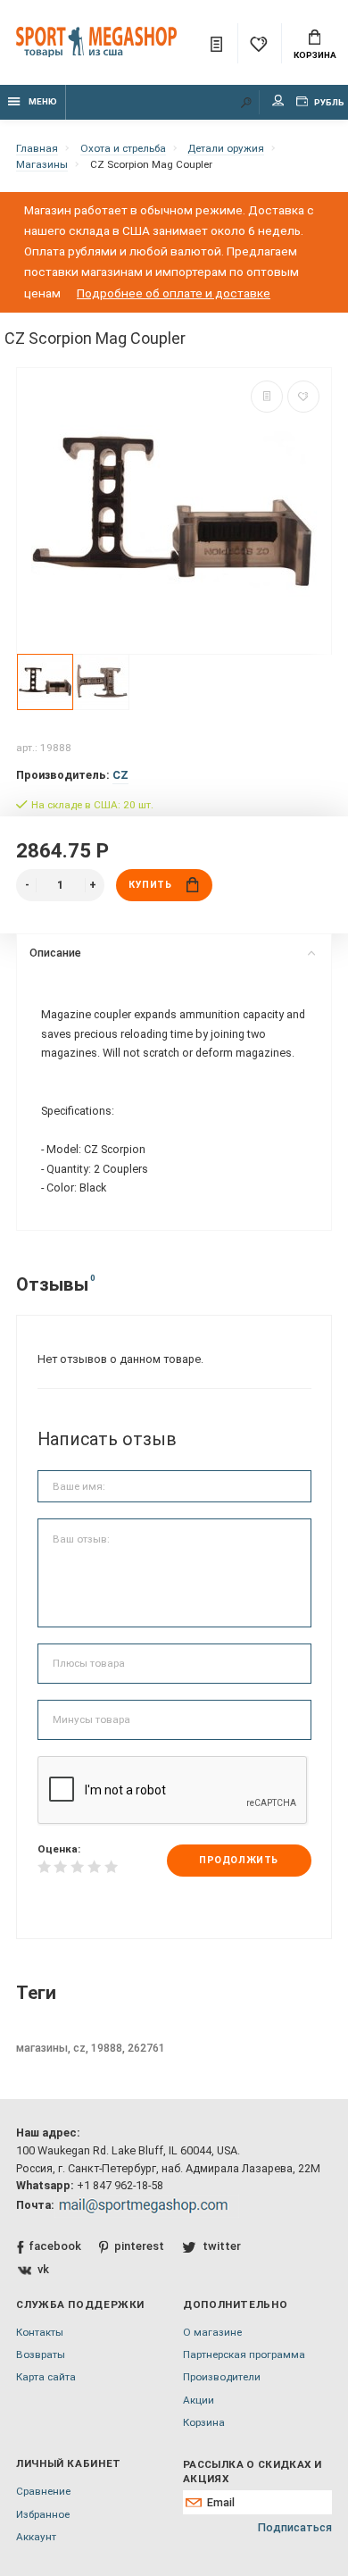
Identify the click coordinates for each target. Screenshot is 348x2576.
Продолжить (238, 1860)
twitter (221, 2246)
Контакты (40, 2332)
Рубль (328, 102)
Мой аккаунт (278, 102)
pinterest (139, 2246)
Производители (222, 2377)
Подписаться (295, 2527)
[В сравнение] (267, 397)
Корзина (315, 55)
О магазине (212, 2332)
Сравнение (43, 2491)
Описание (55, 953)
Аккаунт (36, 2537)
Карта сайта (46, 2377)
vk (43, 2269)
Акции (199, 2400)
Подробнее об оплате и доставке (174, 293)
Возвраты (41, 2354)
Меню (43, 101)
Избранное (43, 2514)
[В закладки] (303, 397)
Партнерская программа (244, 2354)
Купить (150, 885)
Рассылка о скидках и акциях (252, 2471)
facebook (55, 2246)
